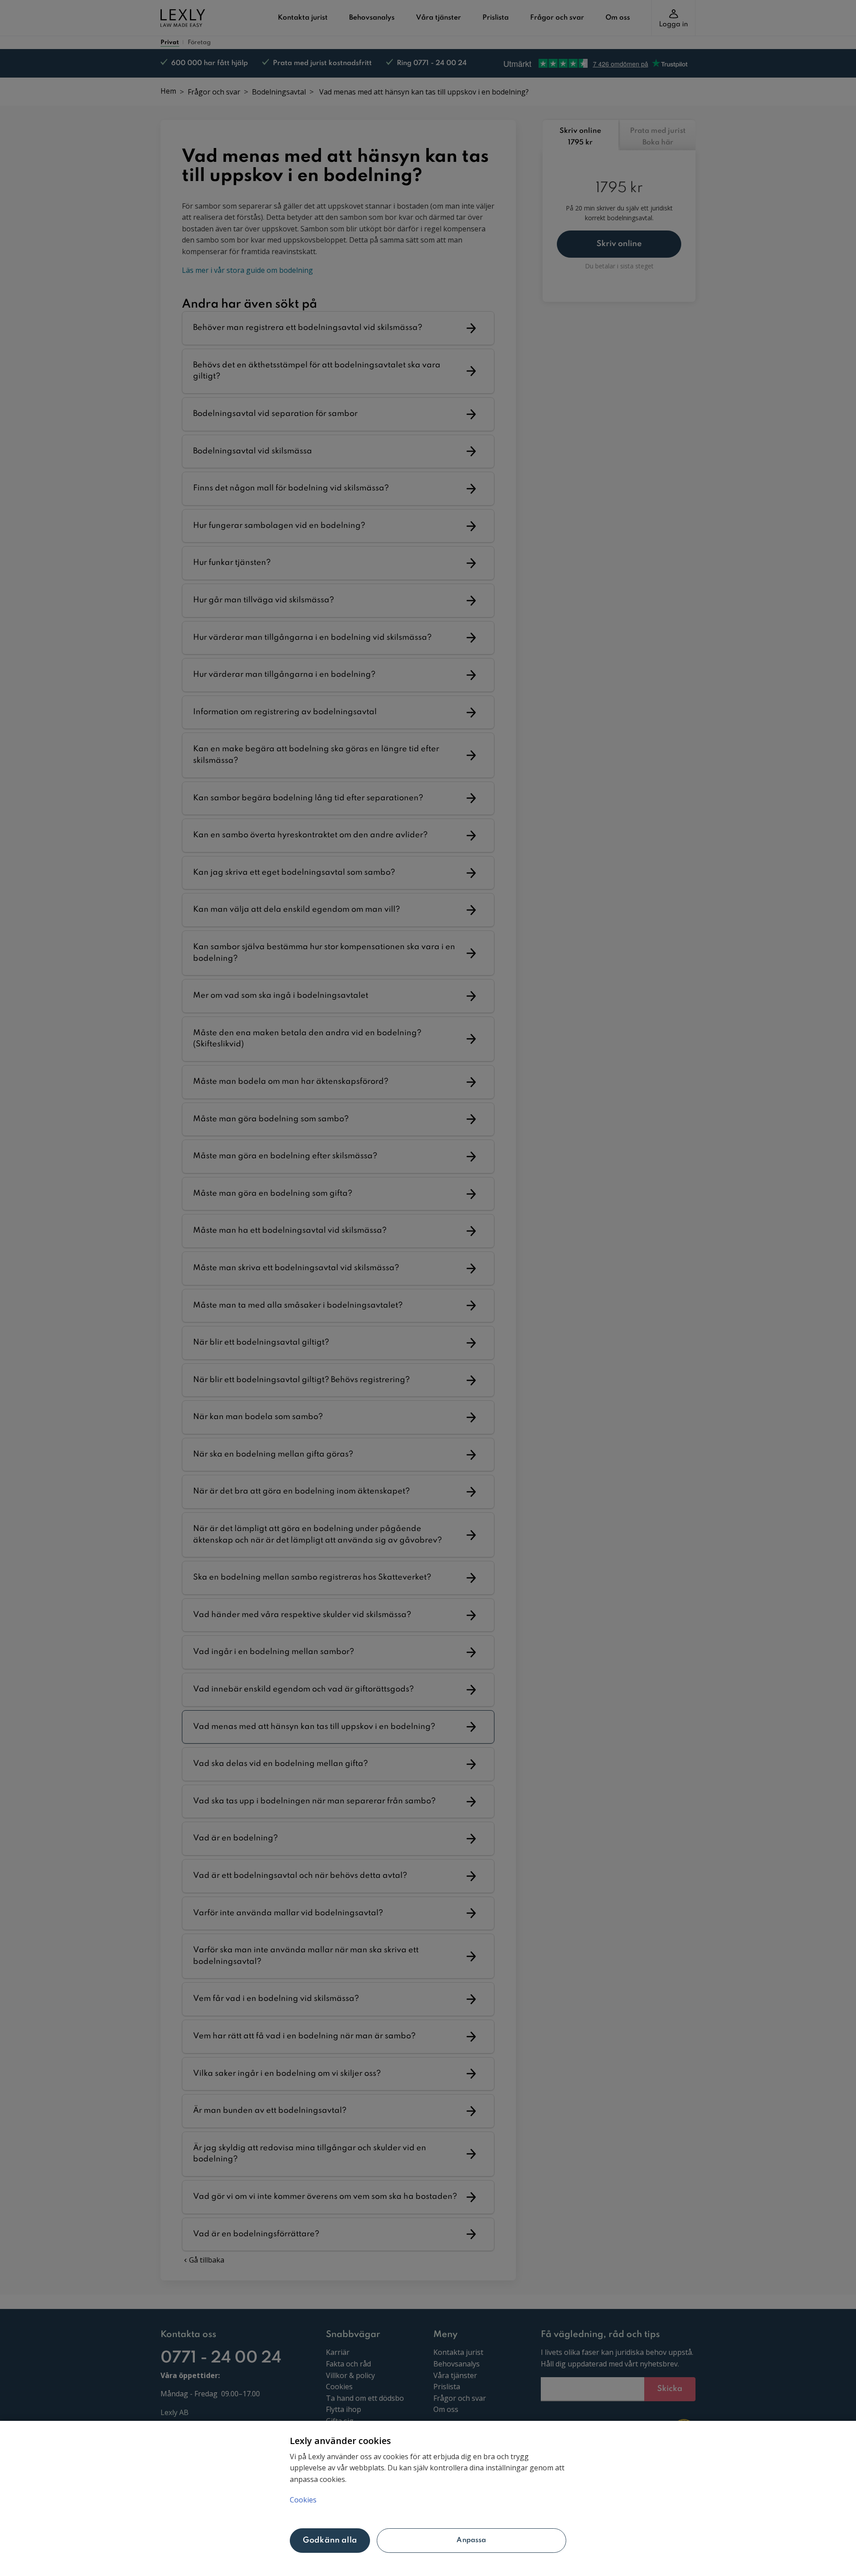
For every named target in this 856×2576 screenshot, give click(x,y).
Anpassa (471, 2540)
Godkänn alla (330, 2540)
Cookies (303, 2500)
